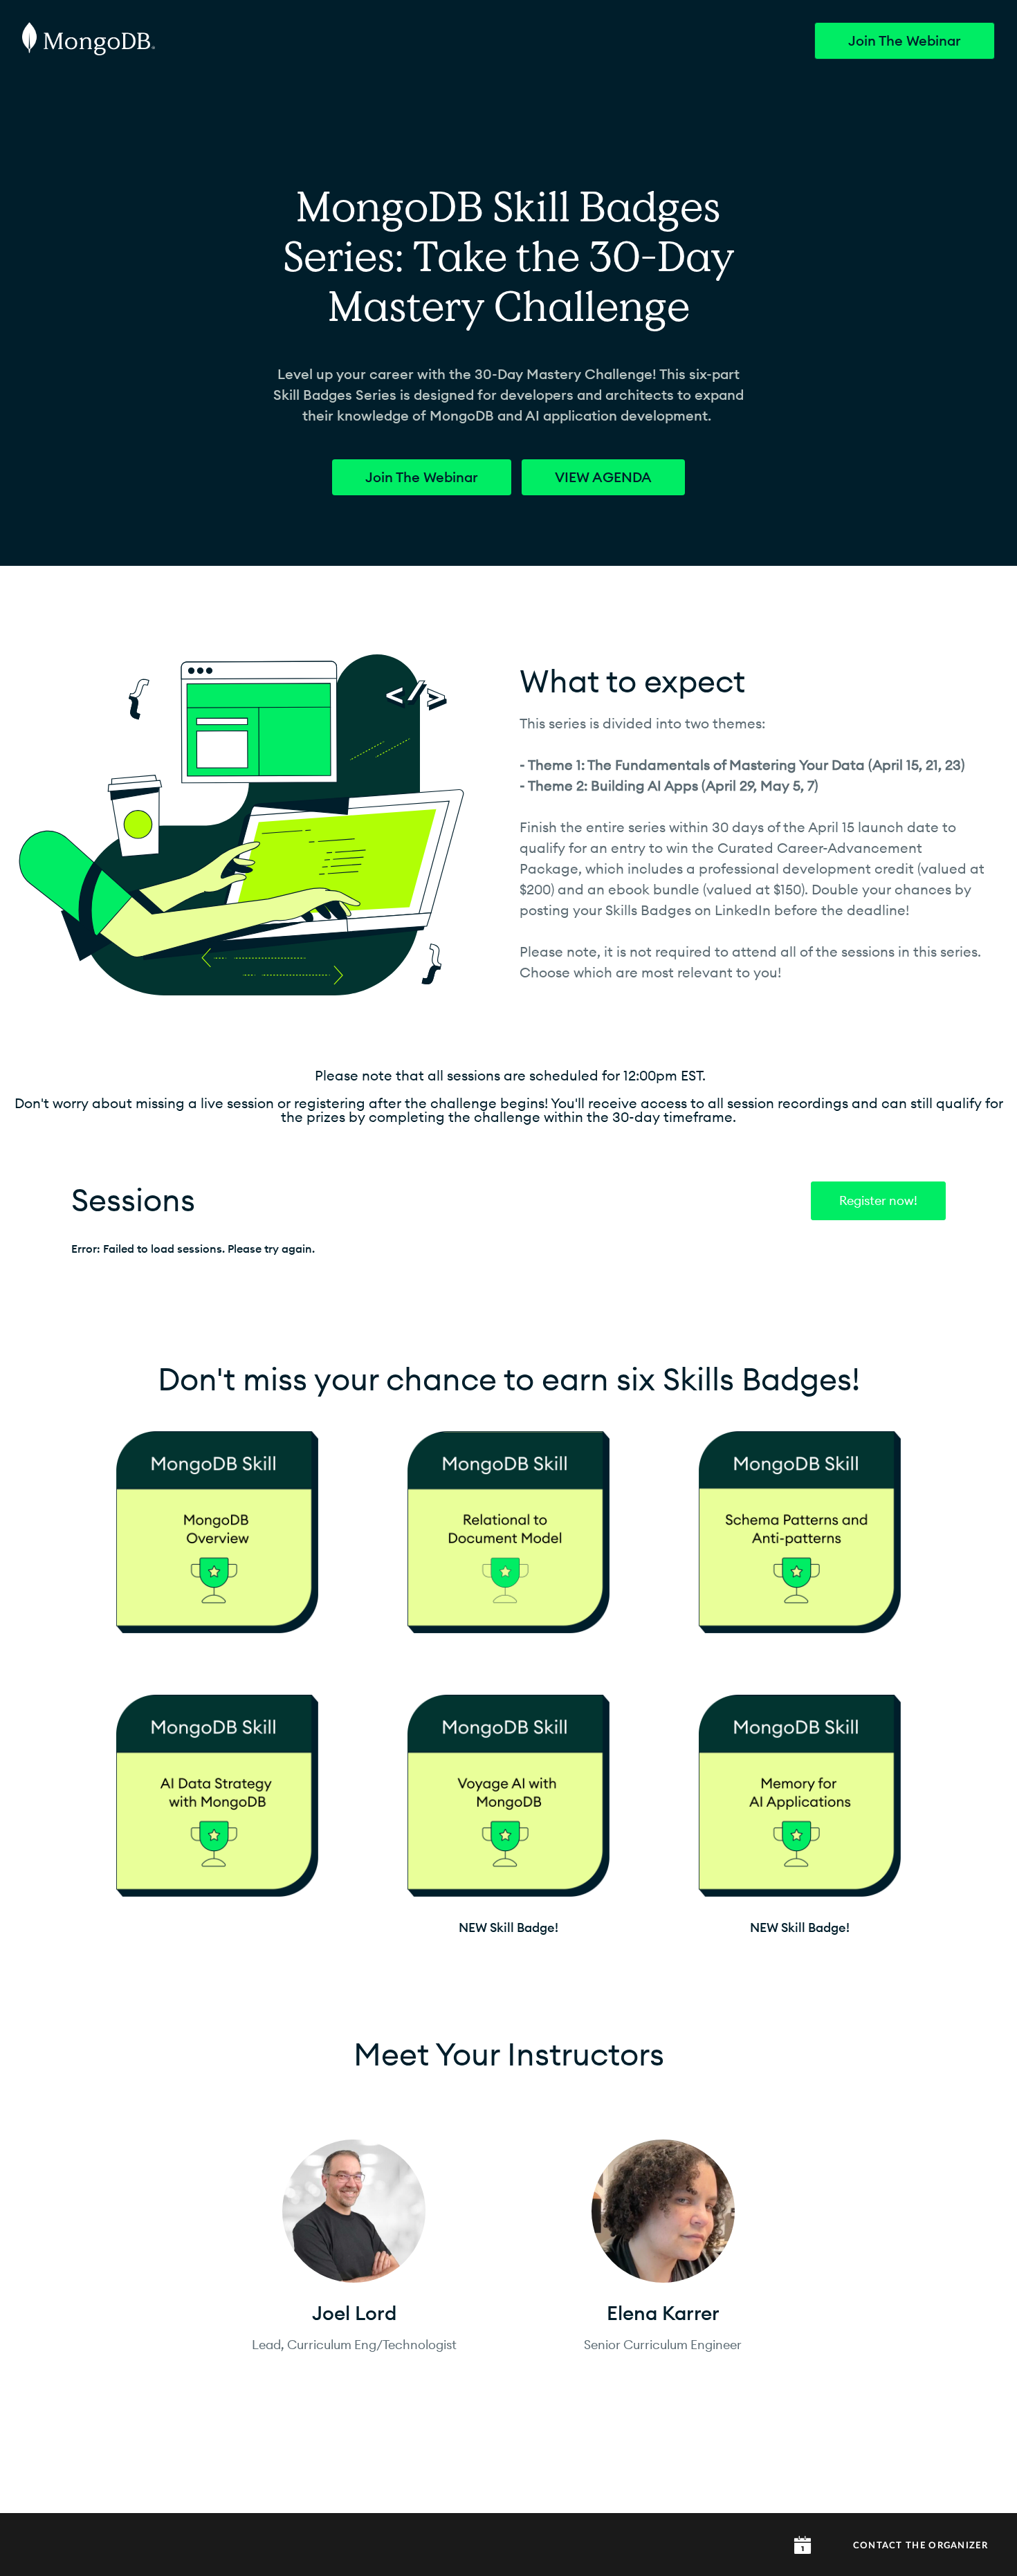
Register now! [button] (878, 1201)
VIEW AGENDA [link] (603, 477)
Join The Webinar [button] (905, 41)
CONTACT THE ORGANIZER (920, 2546)
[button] (803, 2545)
